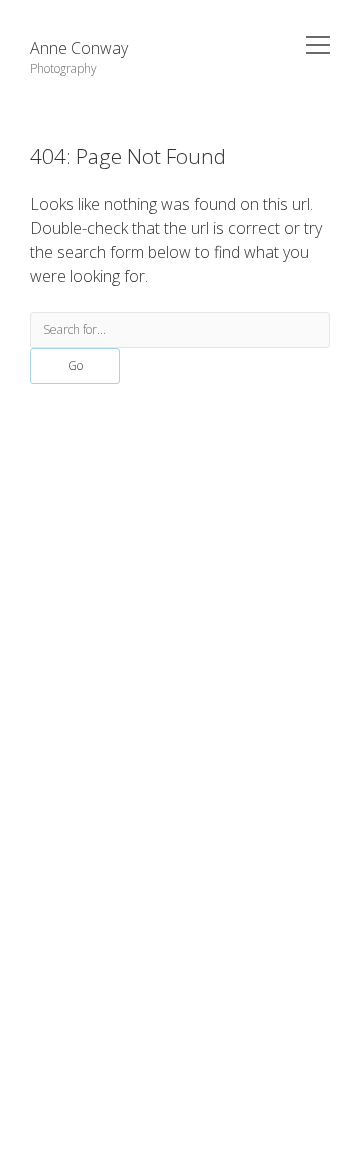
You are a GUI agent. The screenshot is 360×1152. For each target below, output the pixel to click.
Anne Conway (79, 48)
